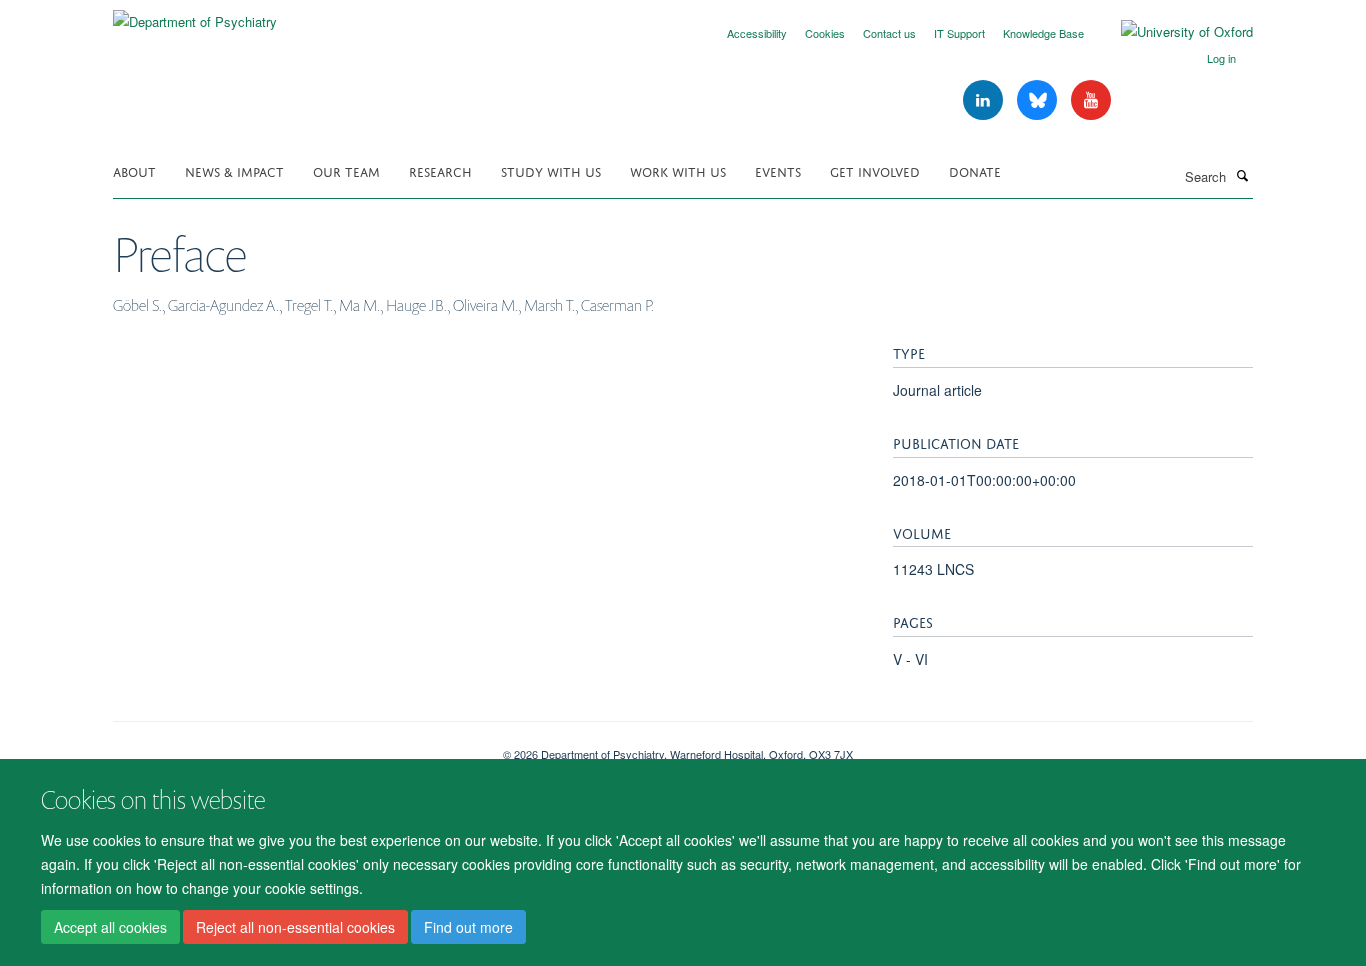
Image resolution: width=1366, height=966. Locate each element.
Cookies (825, 33)
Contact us (889, 33)
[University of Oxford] (1172, 32)
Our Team (346, 170)
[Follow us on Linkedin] (985, 100)
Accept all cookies (110, 927)
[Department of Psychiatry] (195, 14)
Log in (1221, 58)
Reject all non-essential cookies (295, 927)
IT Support (959, 33)
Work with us (678, 170)
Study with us (551, 170)
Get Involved (875, 170)
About (134, 170)
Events (778, 170)
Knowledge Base (1043, 33)
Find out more (468, 927)
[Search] (1242, 175)
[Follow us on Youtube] (1091, 100)
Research (440, 170)
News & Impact (234, 170)
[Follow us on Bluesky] (1039, 100)
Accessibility (757, 33)
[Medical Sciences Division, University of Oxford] (293, 747)
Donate (975, 170)
